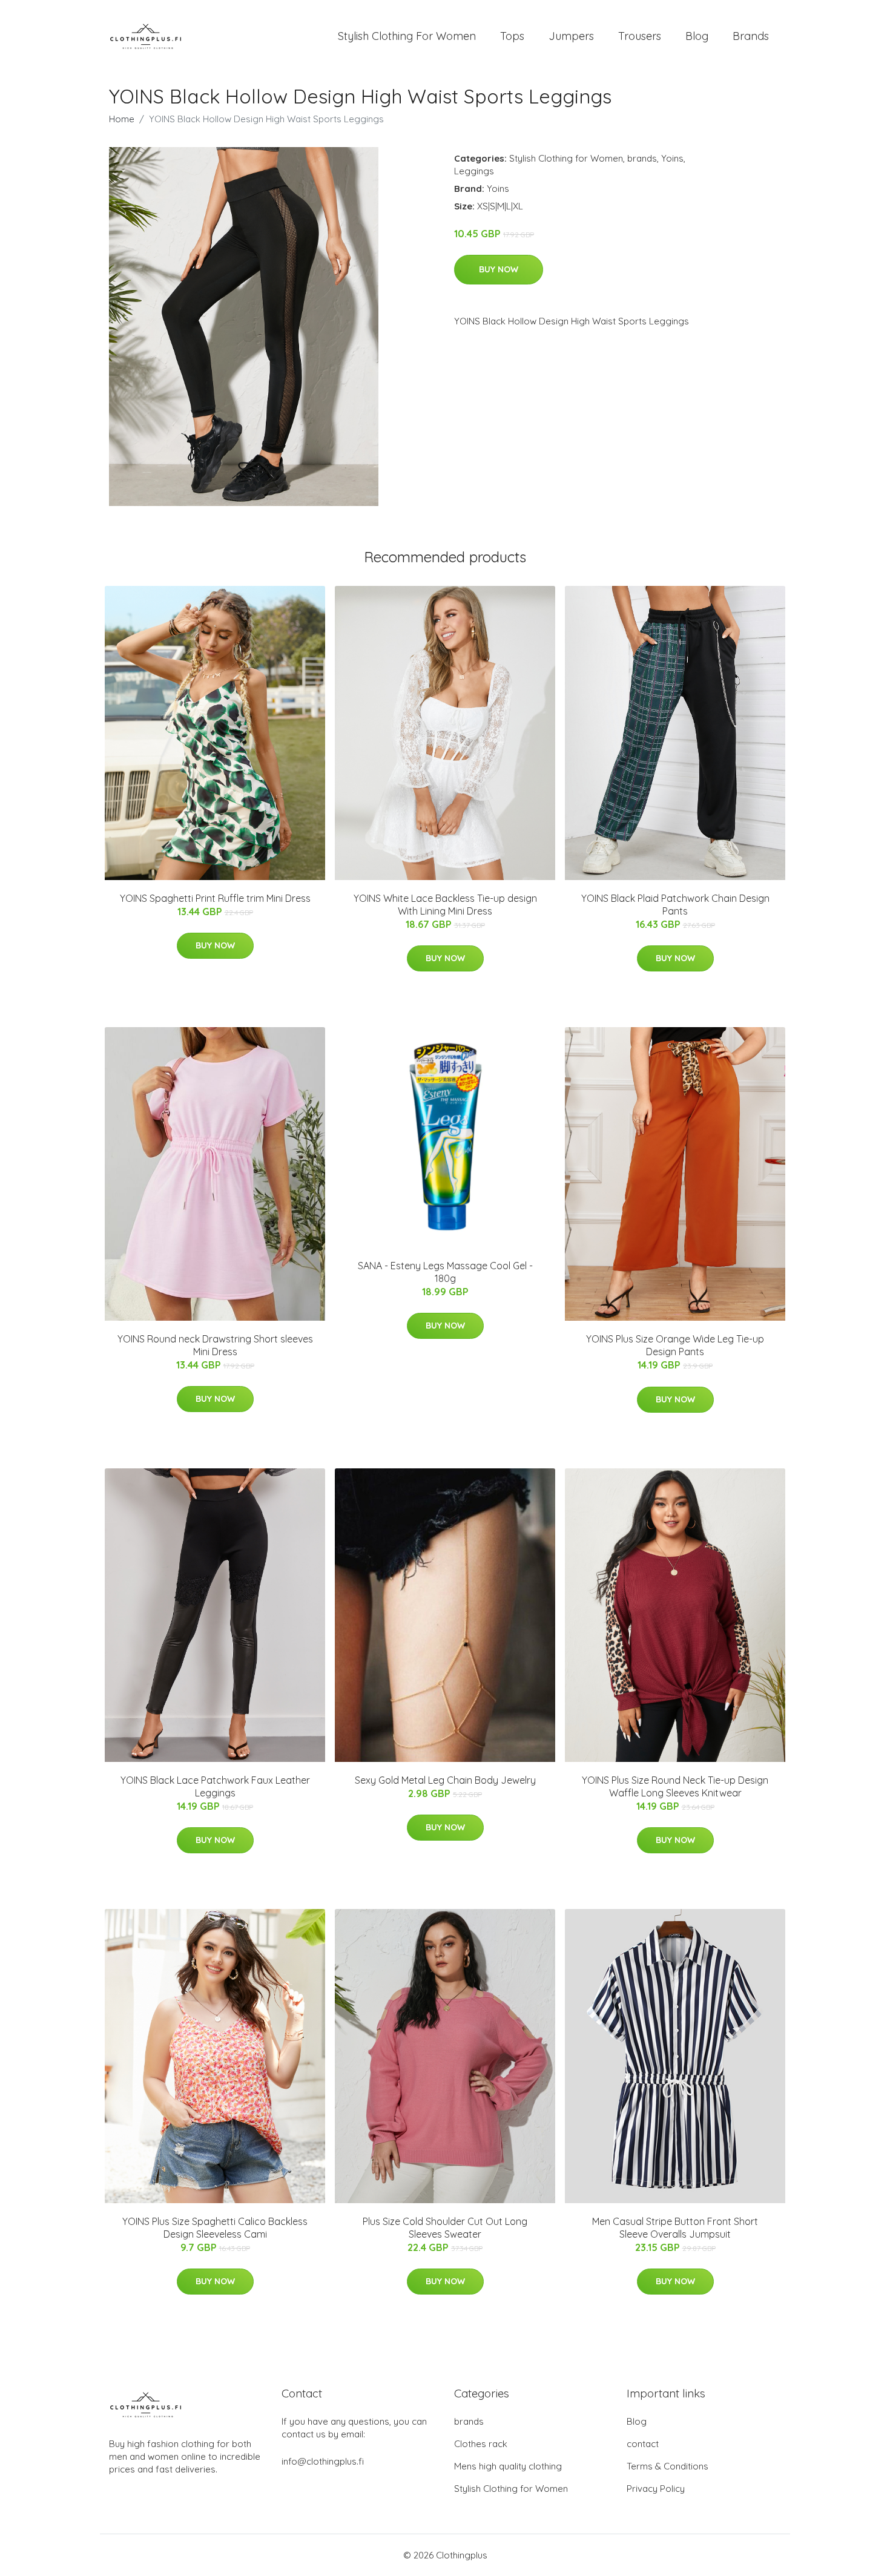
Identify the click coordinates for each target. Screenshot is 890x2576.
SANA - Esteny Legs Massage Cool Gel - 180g (445, 1272)
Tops (512, 36)
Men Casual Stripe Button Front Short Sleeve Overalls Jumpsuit (675, 2228)
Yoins (672, 158)
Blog (697, 36)
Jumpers (571, 36)
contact (643, 2444)
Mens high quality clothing (508, 2466)
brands (642, 158)
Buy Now (499, 269)
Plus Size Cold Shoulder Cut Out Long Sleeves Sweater (445, 2228)
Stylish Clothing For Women (407, 36)
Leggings (474, 171)
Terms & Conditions (667, 2466)
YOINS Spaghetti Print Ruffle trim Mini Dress (215, 898)
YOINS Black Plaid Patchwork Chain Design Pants (675, 905)
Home (122, 119)
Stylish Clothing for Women (566, 158)
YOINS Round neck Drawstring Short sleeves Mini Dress (215, 1345)
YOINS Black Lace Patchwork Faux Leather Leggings (215, 1786)
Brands (751, 36)
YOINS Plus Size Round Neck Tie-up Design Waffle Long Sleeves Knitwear (675, 1786)
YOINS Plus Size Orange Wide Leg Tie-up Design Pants (675, 1345)
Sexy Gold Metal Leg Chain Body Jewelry (445, 1780)
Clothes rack (481, 2444)
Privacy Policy (656, 2489)
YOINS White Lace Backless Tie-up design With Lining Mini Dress (445, 905)
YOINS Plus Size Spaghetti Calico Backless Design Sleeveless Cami (215, 2228)
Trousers (640, 36)
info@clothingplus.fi (323, 2461)
